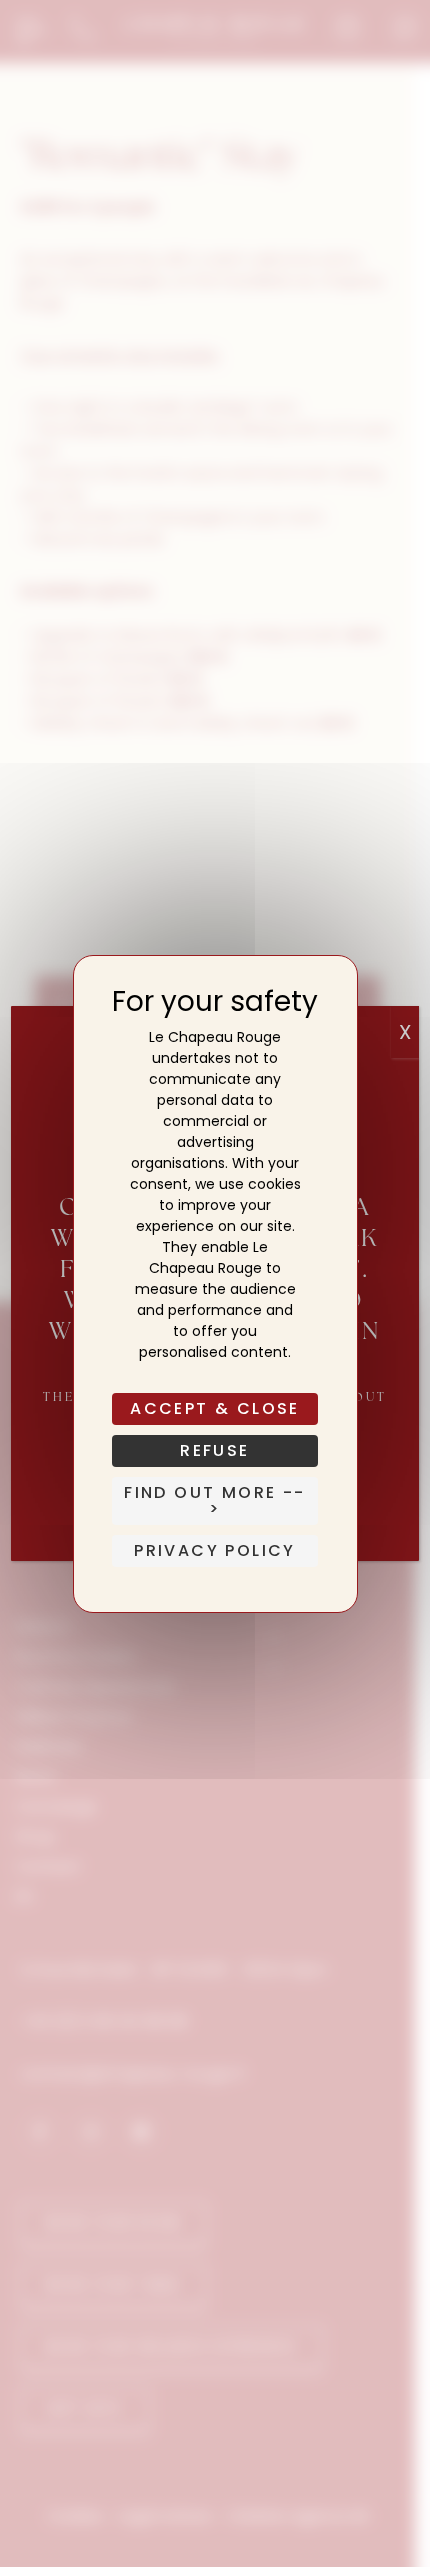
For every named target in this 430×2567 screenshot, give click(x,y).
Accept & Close (215, 1408)
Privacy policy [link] (215, 1550)
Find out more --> (214, 1500)
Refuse (214, 1450)
